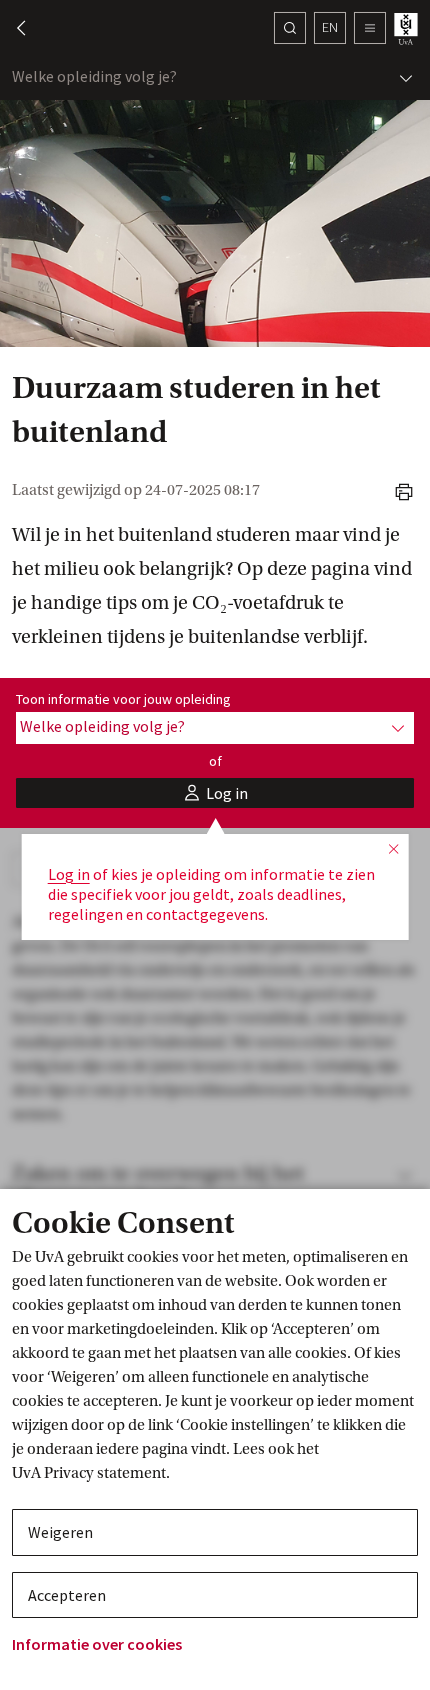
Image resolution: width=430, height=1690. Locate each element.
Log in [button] (69, 874)
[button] (12, 28)
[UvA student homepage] (408, 28)
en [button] (330, 27)
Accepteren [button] (67, 1595)
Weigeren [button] (60, 1532)
